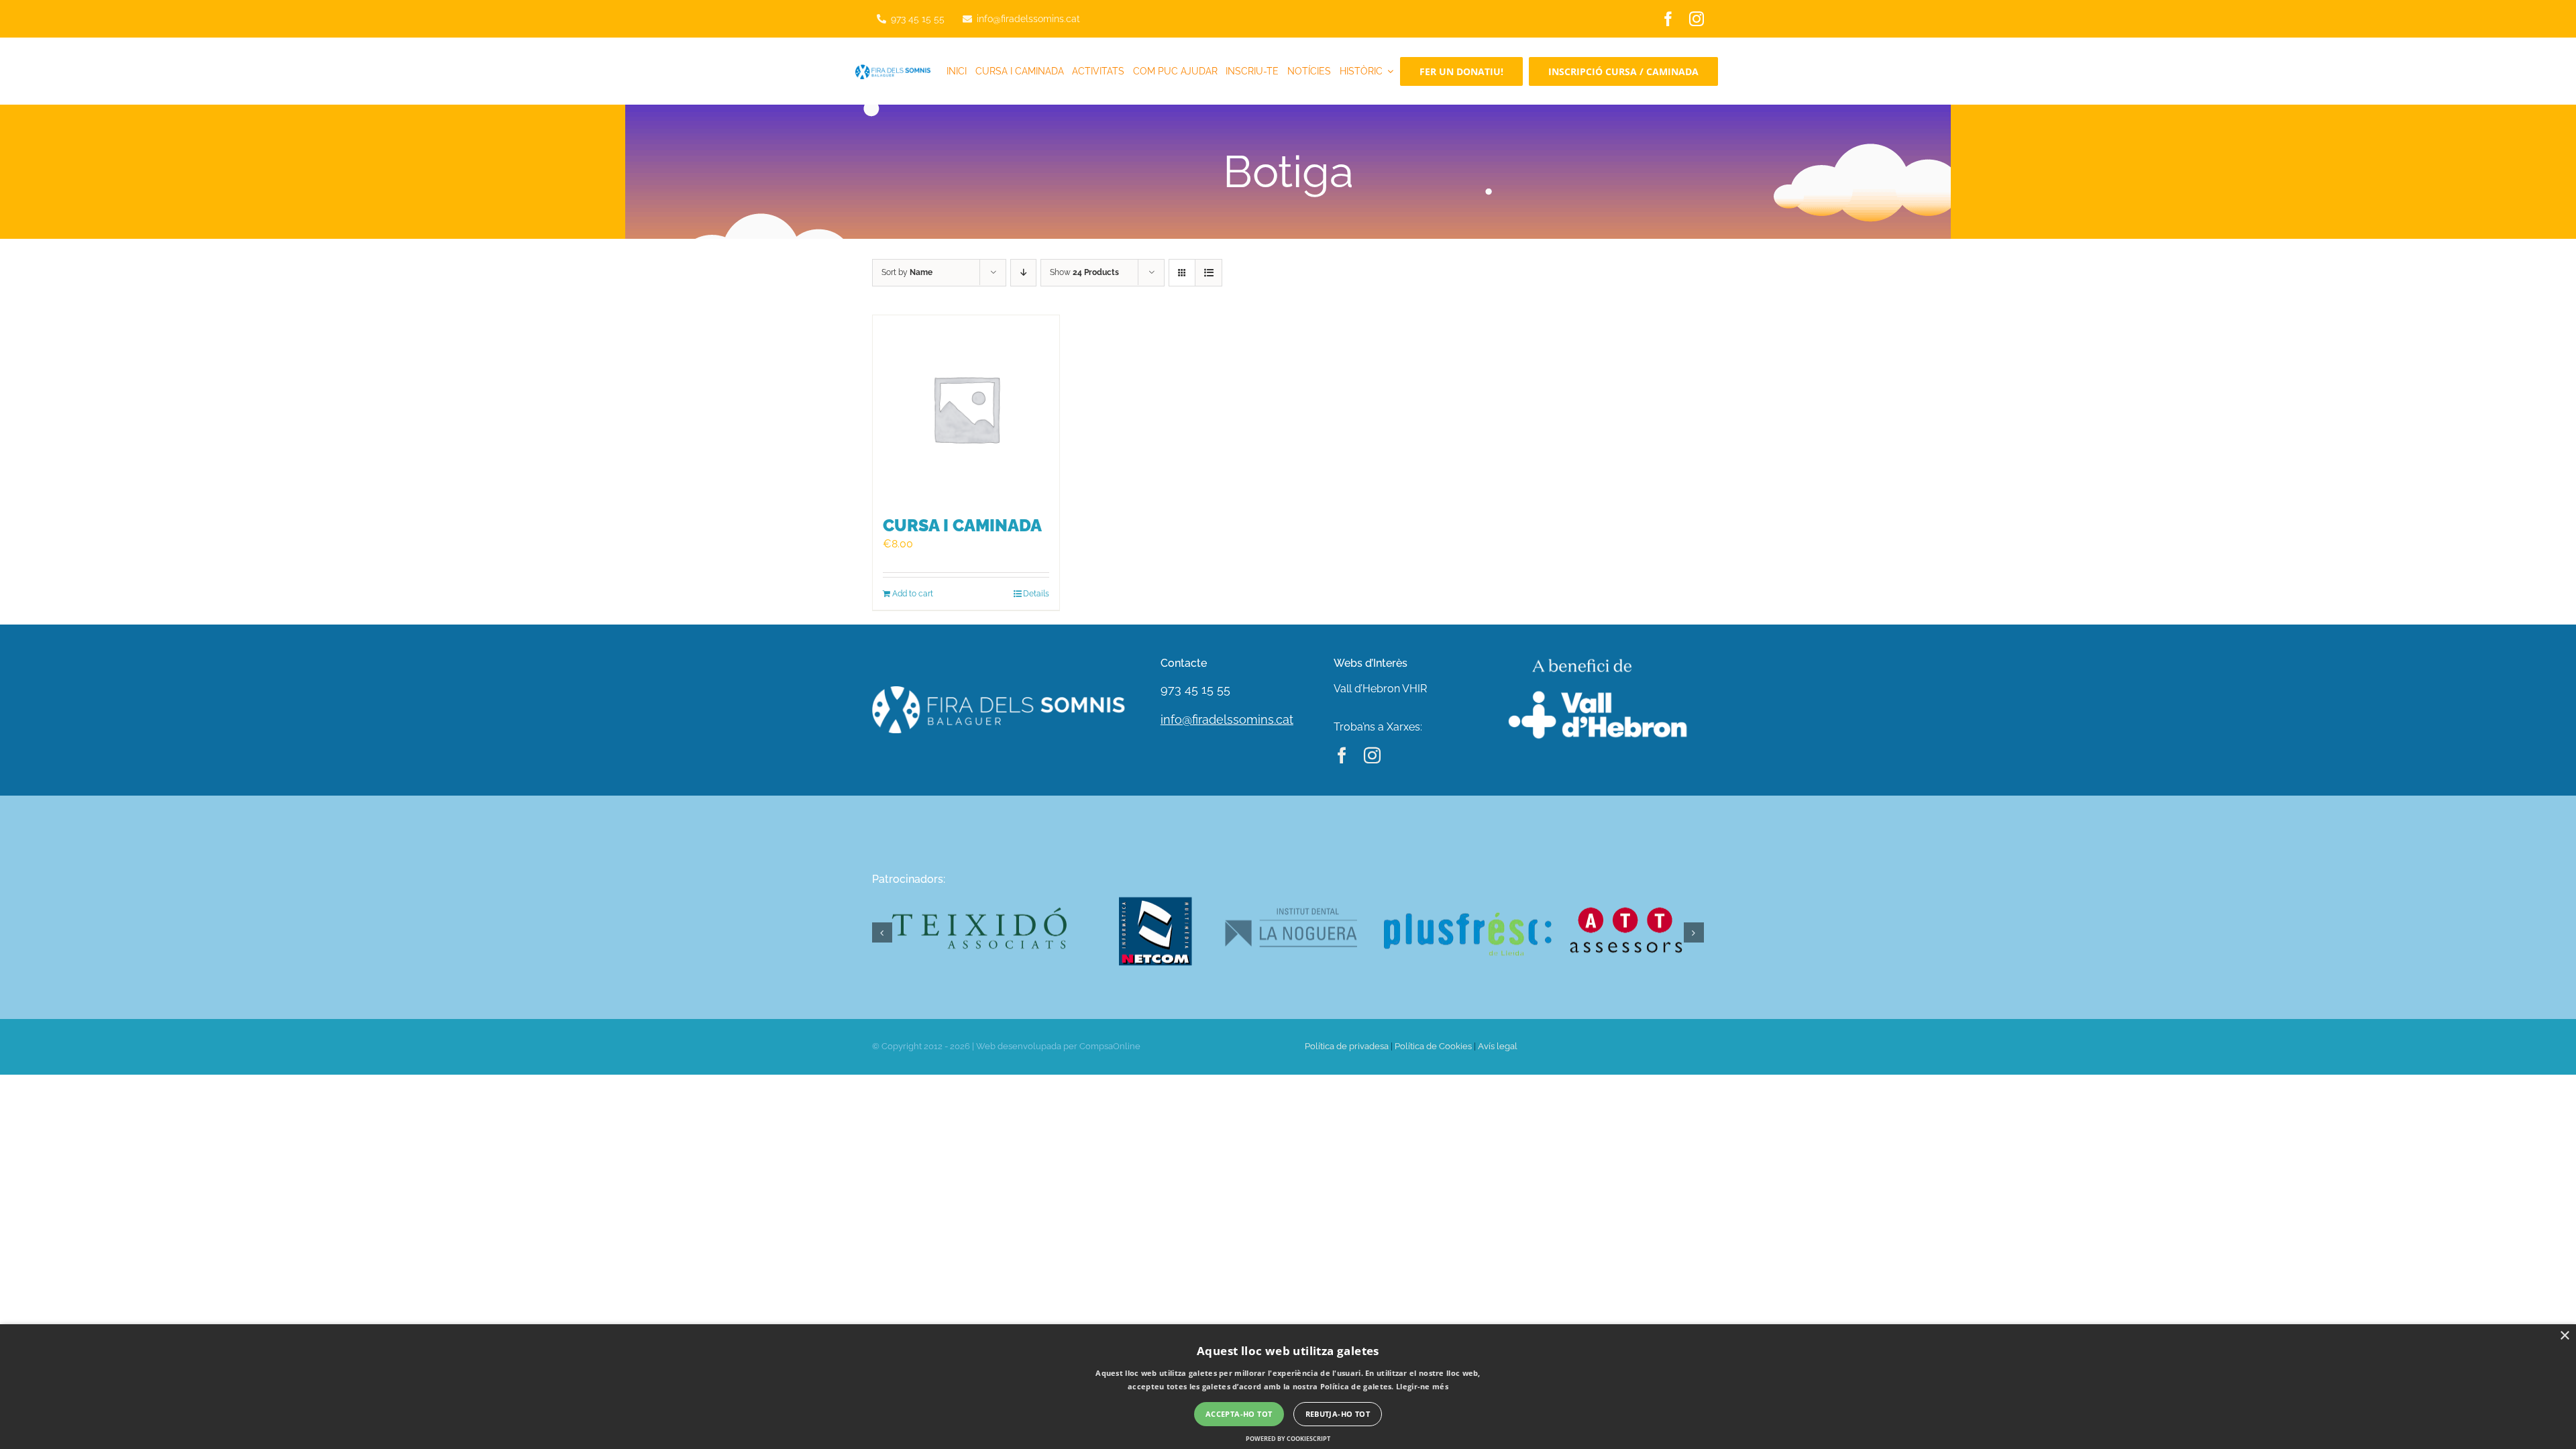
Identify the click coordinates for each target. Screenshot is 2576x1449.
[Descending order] (1023, 273)
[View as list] (1209, 273)
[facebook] (1668, 19)
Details (1036, 594)
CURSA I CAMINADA (962, 525)
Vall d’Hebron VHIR (1380, 689)
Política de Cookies (1433, 1046)
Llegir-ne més (1422, 1386)
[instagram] (1697, 19)
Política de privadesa (1347, 1046)
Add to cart (913, 594)
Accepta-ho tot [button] (1239, 1414)
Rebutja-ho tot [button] (1338, 1414)
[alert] (1288, 1387)
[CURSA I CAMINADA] (966, 409)
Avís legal (1498, 1046)
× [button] (2564, 1336)
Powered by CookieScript (1288, 1439)
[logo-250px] (893, 69)
